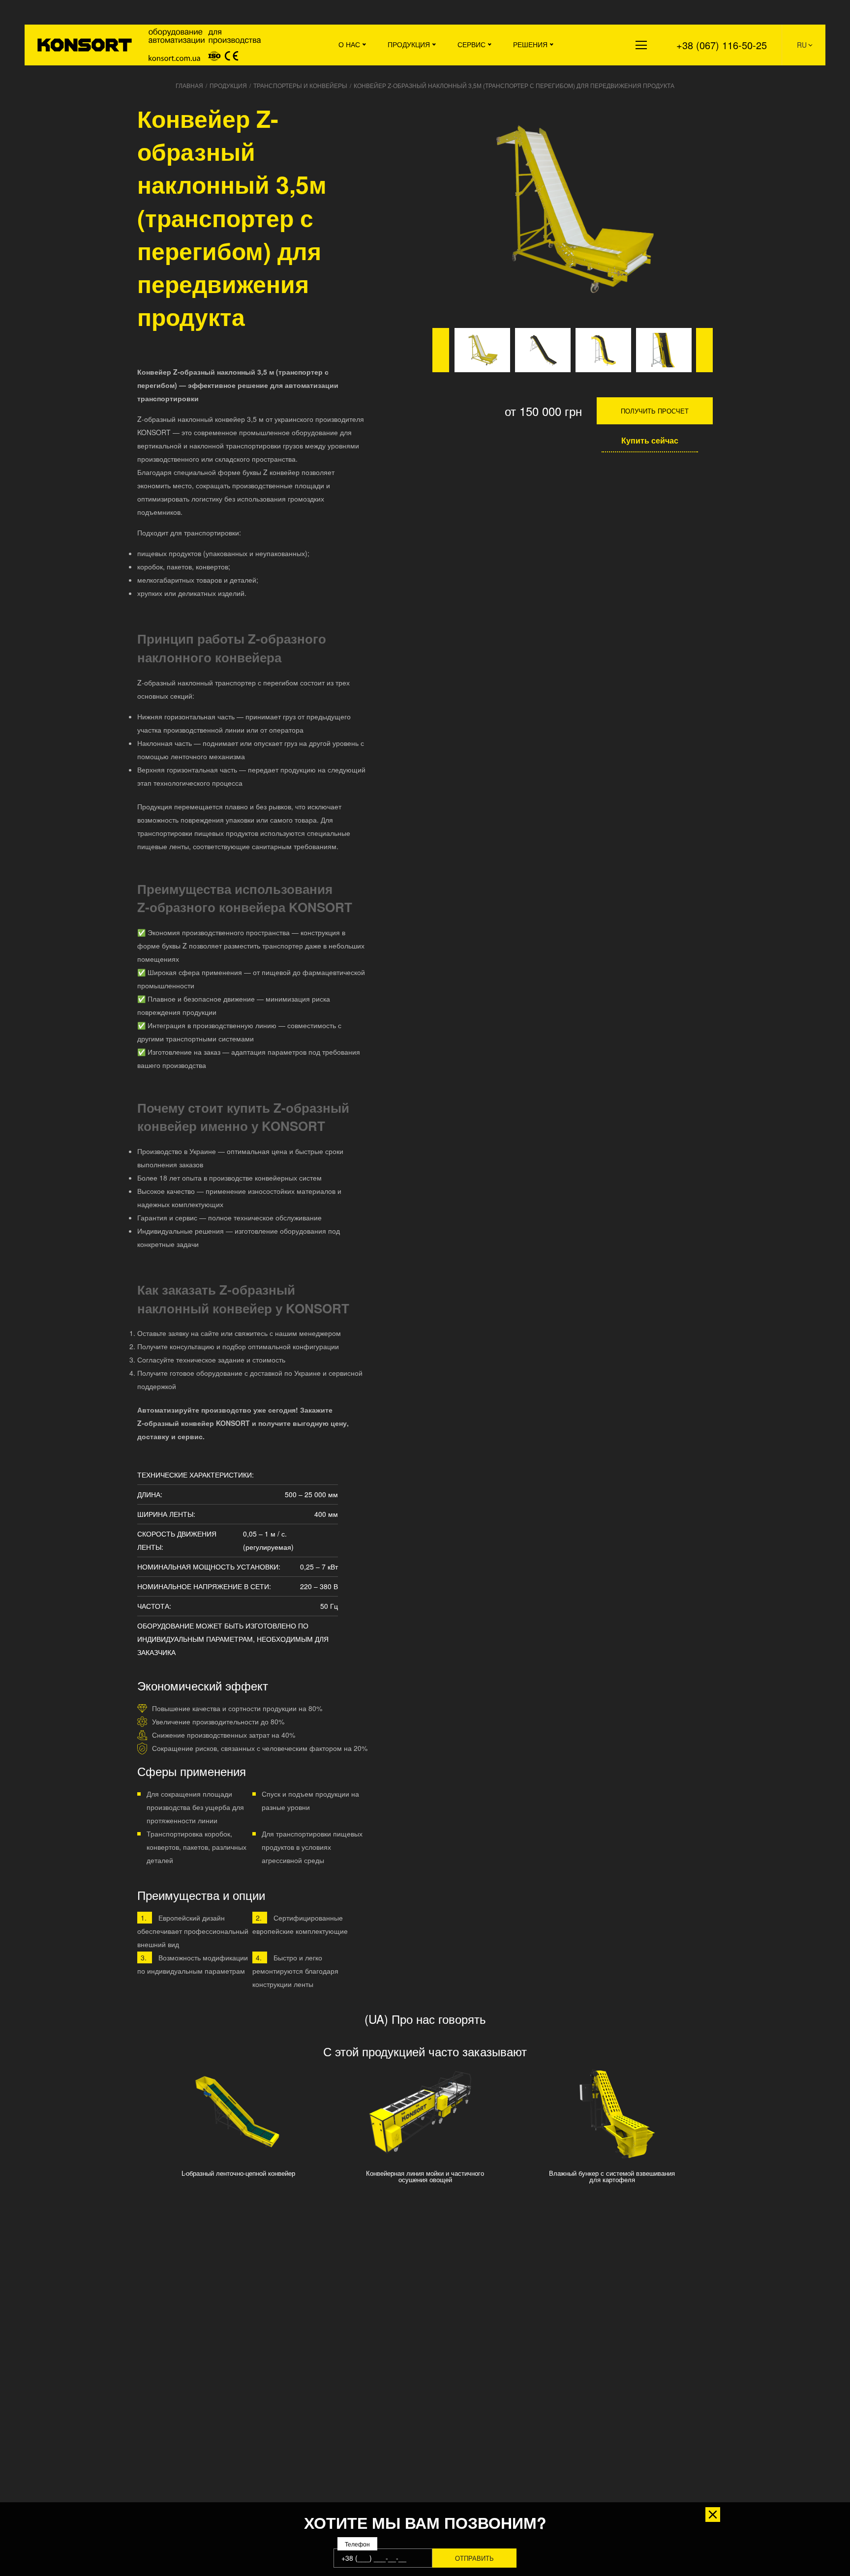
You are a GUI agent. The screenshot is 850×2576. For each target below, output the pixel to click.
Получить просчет (655, 411)
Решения (530, 44)
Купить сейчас (650, 440)
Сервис (471, 44)
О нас (349, 44)
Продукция (409, 44)
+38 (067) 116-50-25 (722, 45)
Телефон (357, 2544)
